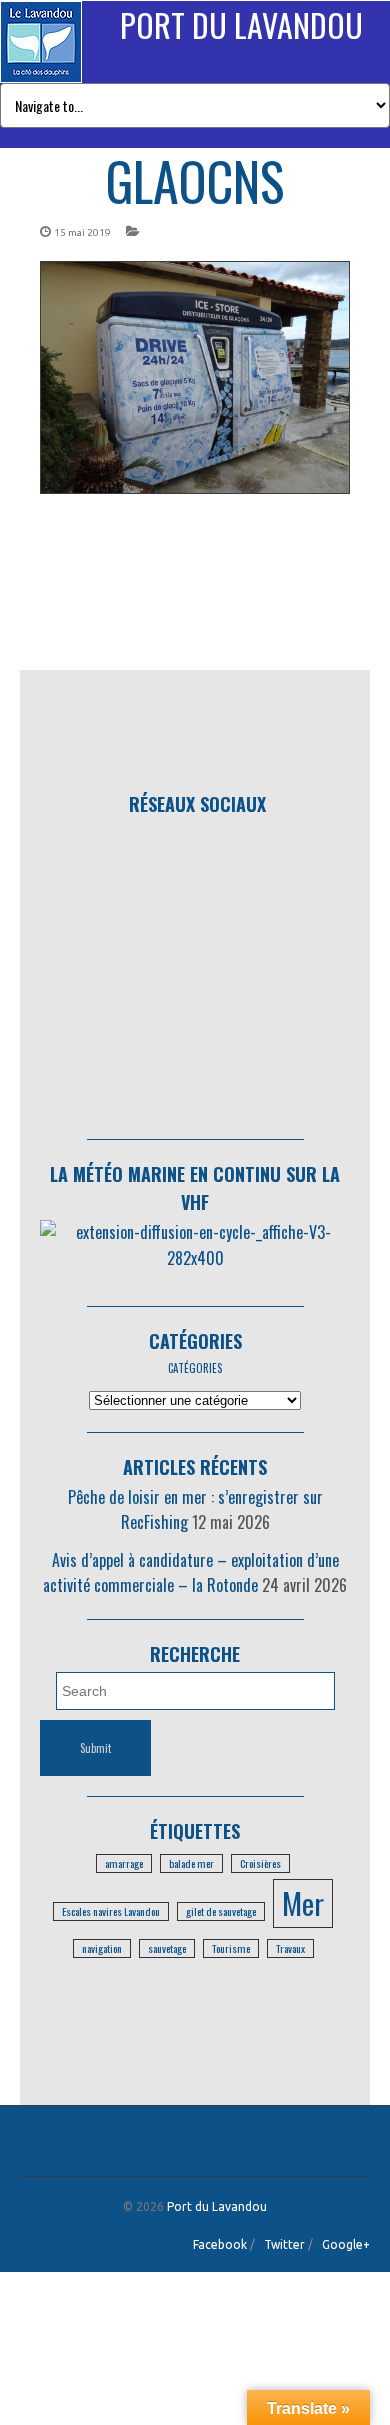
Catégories (195, 1341)
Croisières (260, 1863)
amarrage (124, 1863)
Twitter (284, 2244)
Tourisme (231, 1948)
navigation (102, 1948)
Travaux (290, 1948)
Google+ (346, 2244)
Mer (303, 1902)
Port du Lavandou (241, 24)
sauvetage (167, 1948)
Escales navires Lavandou (111, 1911)
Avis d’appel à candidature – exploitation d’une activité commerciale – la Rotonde (191, 1573)
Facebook (220, 2244)
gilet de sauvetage (221, 1911)
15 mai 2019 (82, 232)
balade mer (191, 1863)
